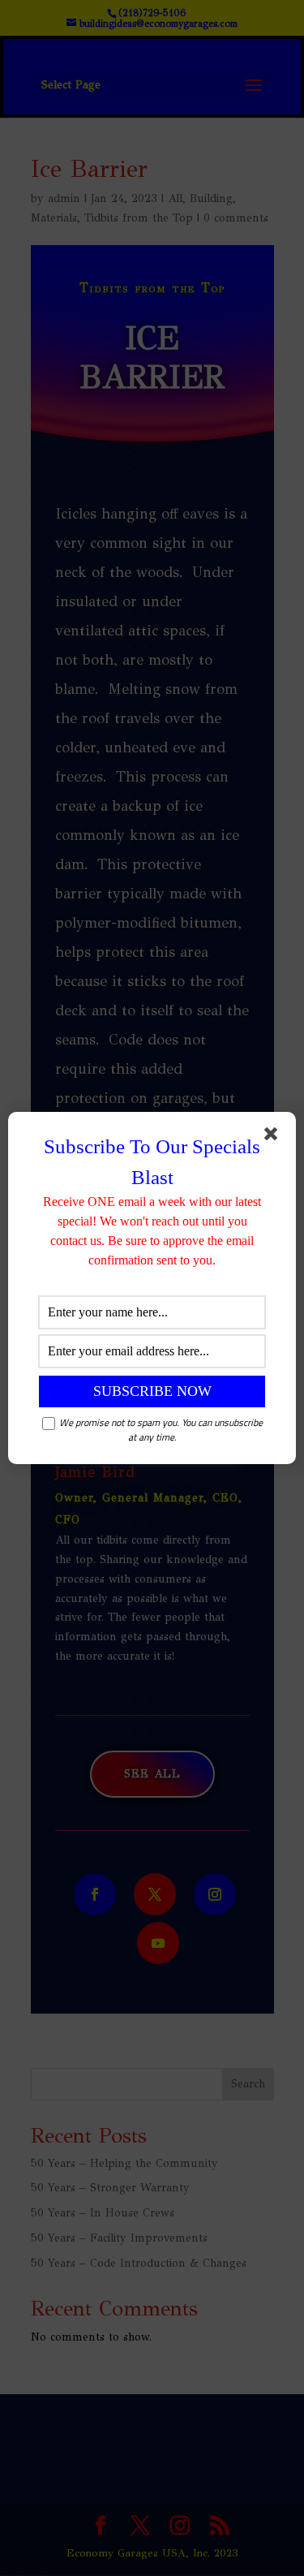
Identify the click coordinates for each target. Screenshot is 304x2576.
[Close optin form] (274, 1137)
